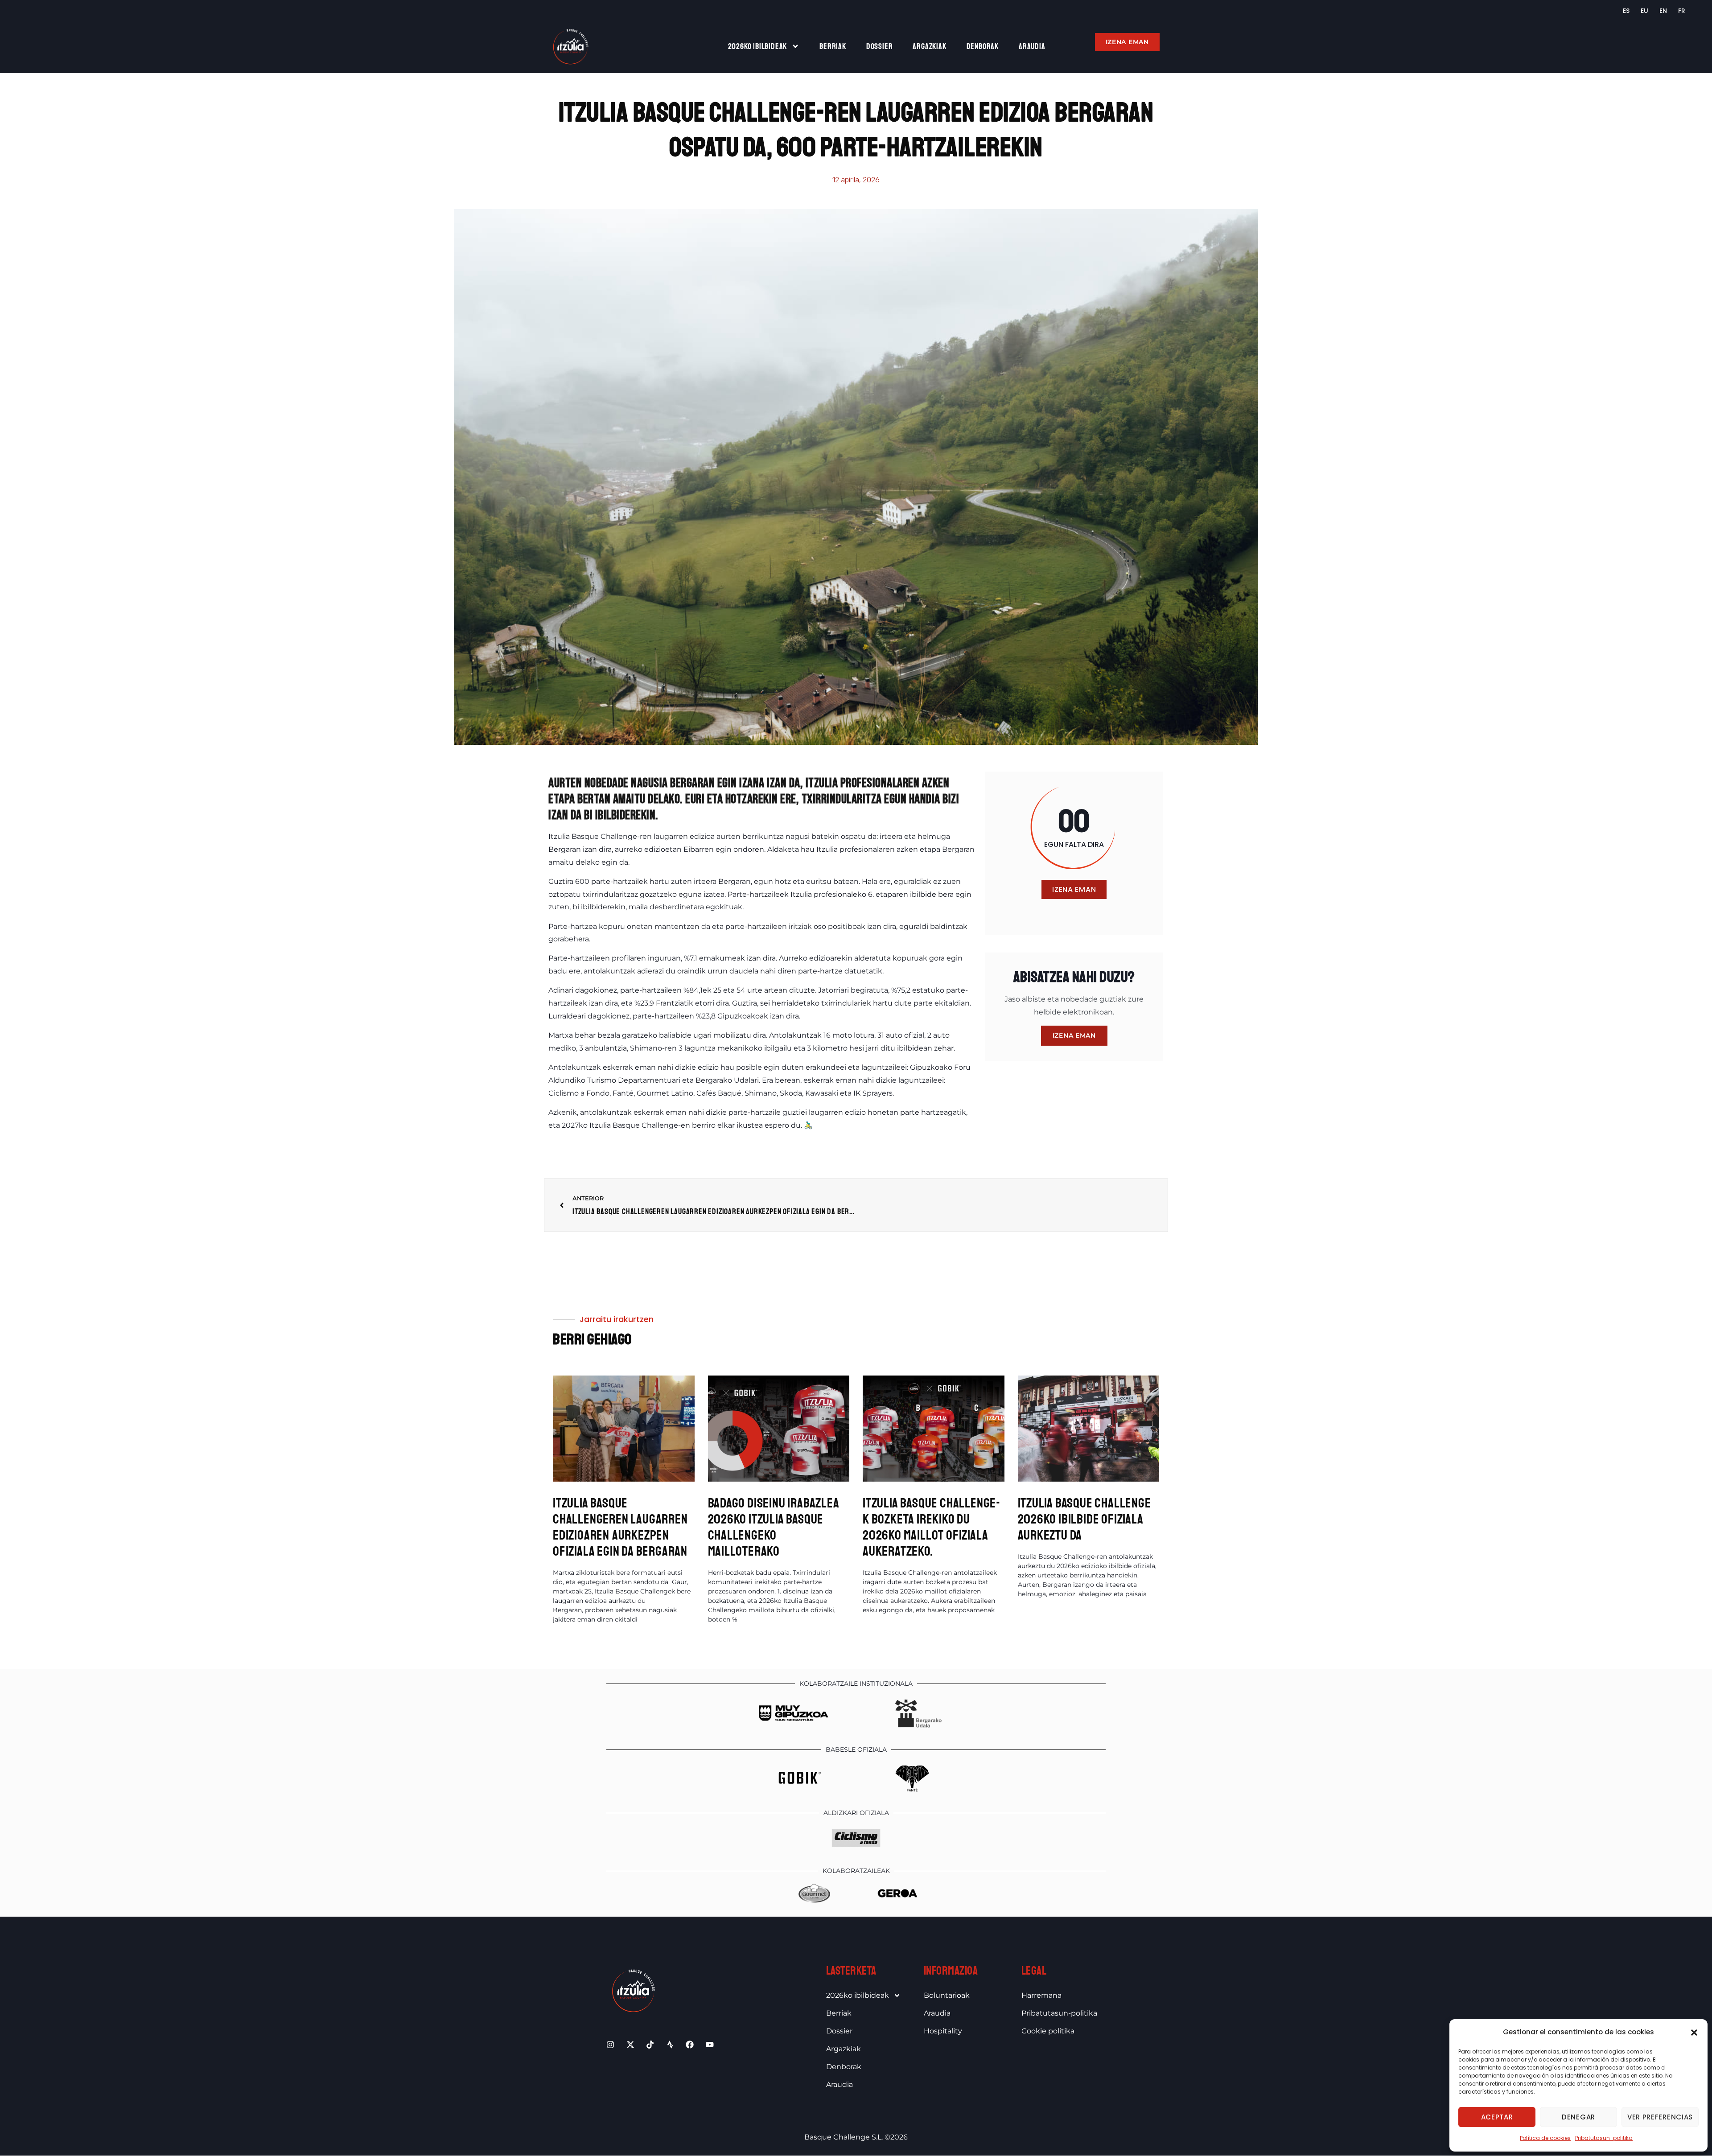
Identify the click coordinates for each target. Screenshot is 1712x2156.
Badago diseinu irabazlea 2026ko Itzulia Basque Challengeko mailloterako (774, 1527)
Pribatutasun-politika (1604, 2138)
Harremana (1041, 1995)
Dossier (880, 46)
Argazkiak (929, 46)
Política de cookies (1545, 2138)
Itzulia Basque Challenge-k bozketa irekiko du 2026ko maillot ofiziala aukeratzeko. (932, 1527)
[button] (1694, 2033)
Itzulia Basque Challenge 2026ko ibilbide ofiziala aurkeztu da (1084, 1519)
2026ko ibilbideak (758, 46)
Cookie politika (1048, 2031)
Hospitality (943, 2031)
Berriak (833, 46)
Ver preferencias (1660, 2117)
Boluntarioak (947, 1995)
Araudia (1032, 46)
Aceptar (1497, 2117)
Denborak (983, 46)
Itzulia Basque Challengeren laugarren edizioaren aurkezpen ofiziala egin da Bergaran (620, 1527)
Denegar (1578, 2117)
